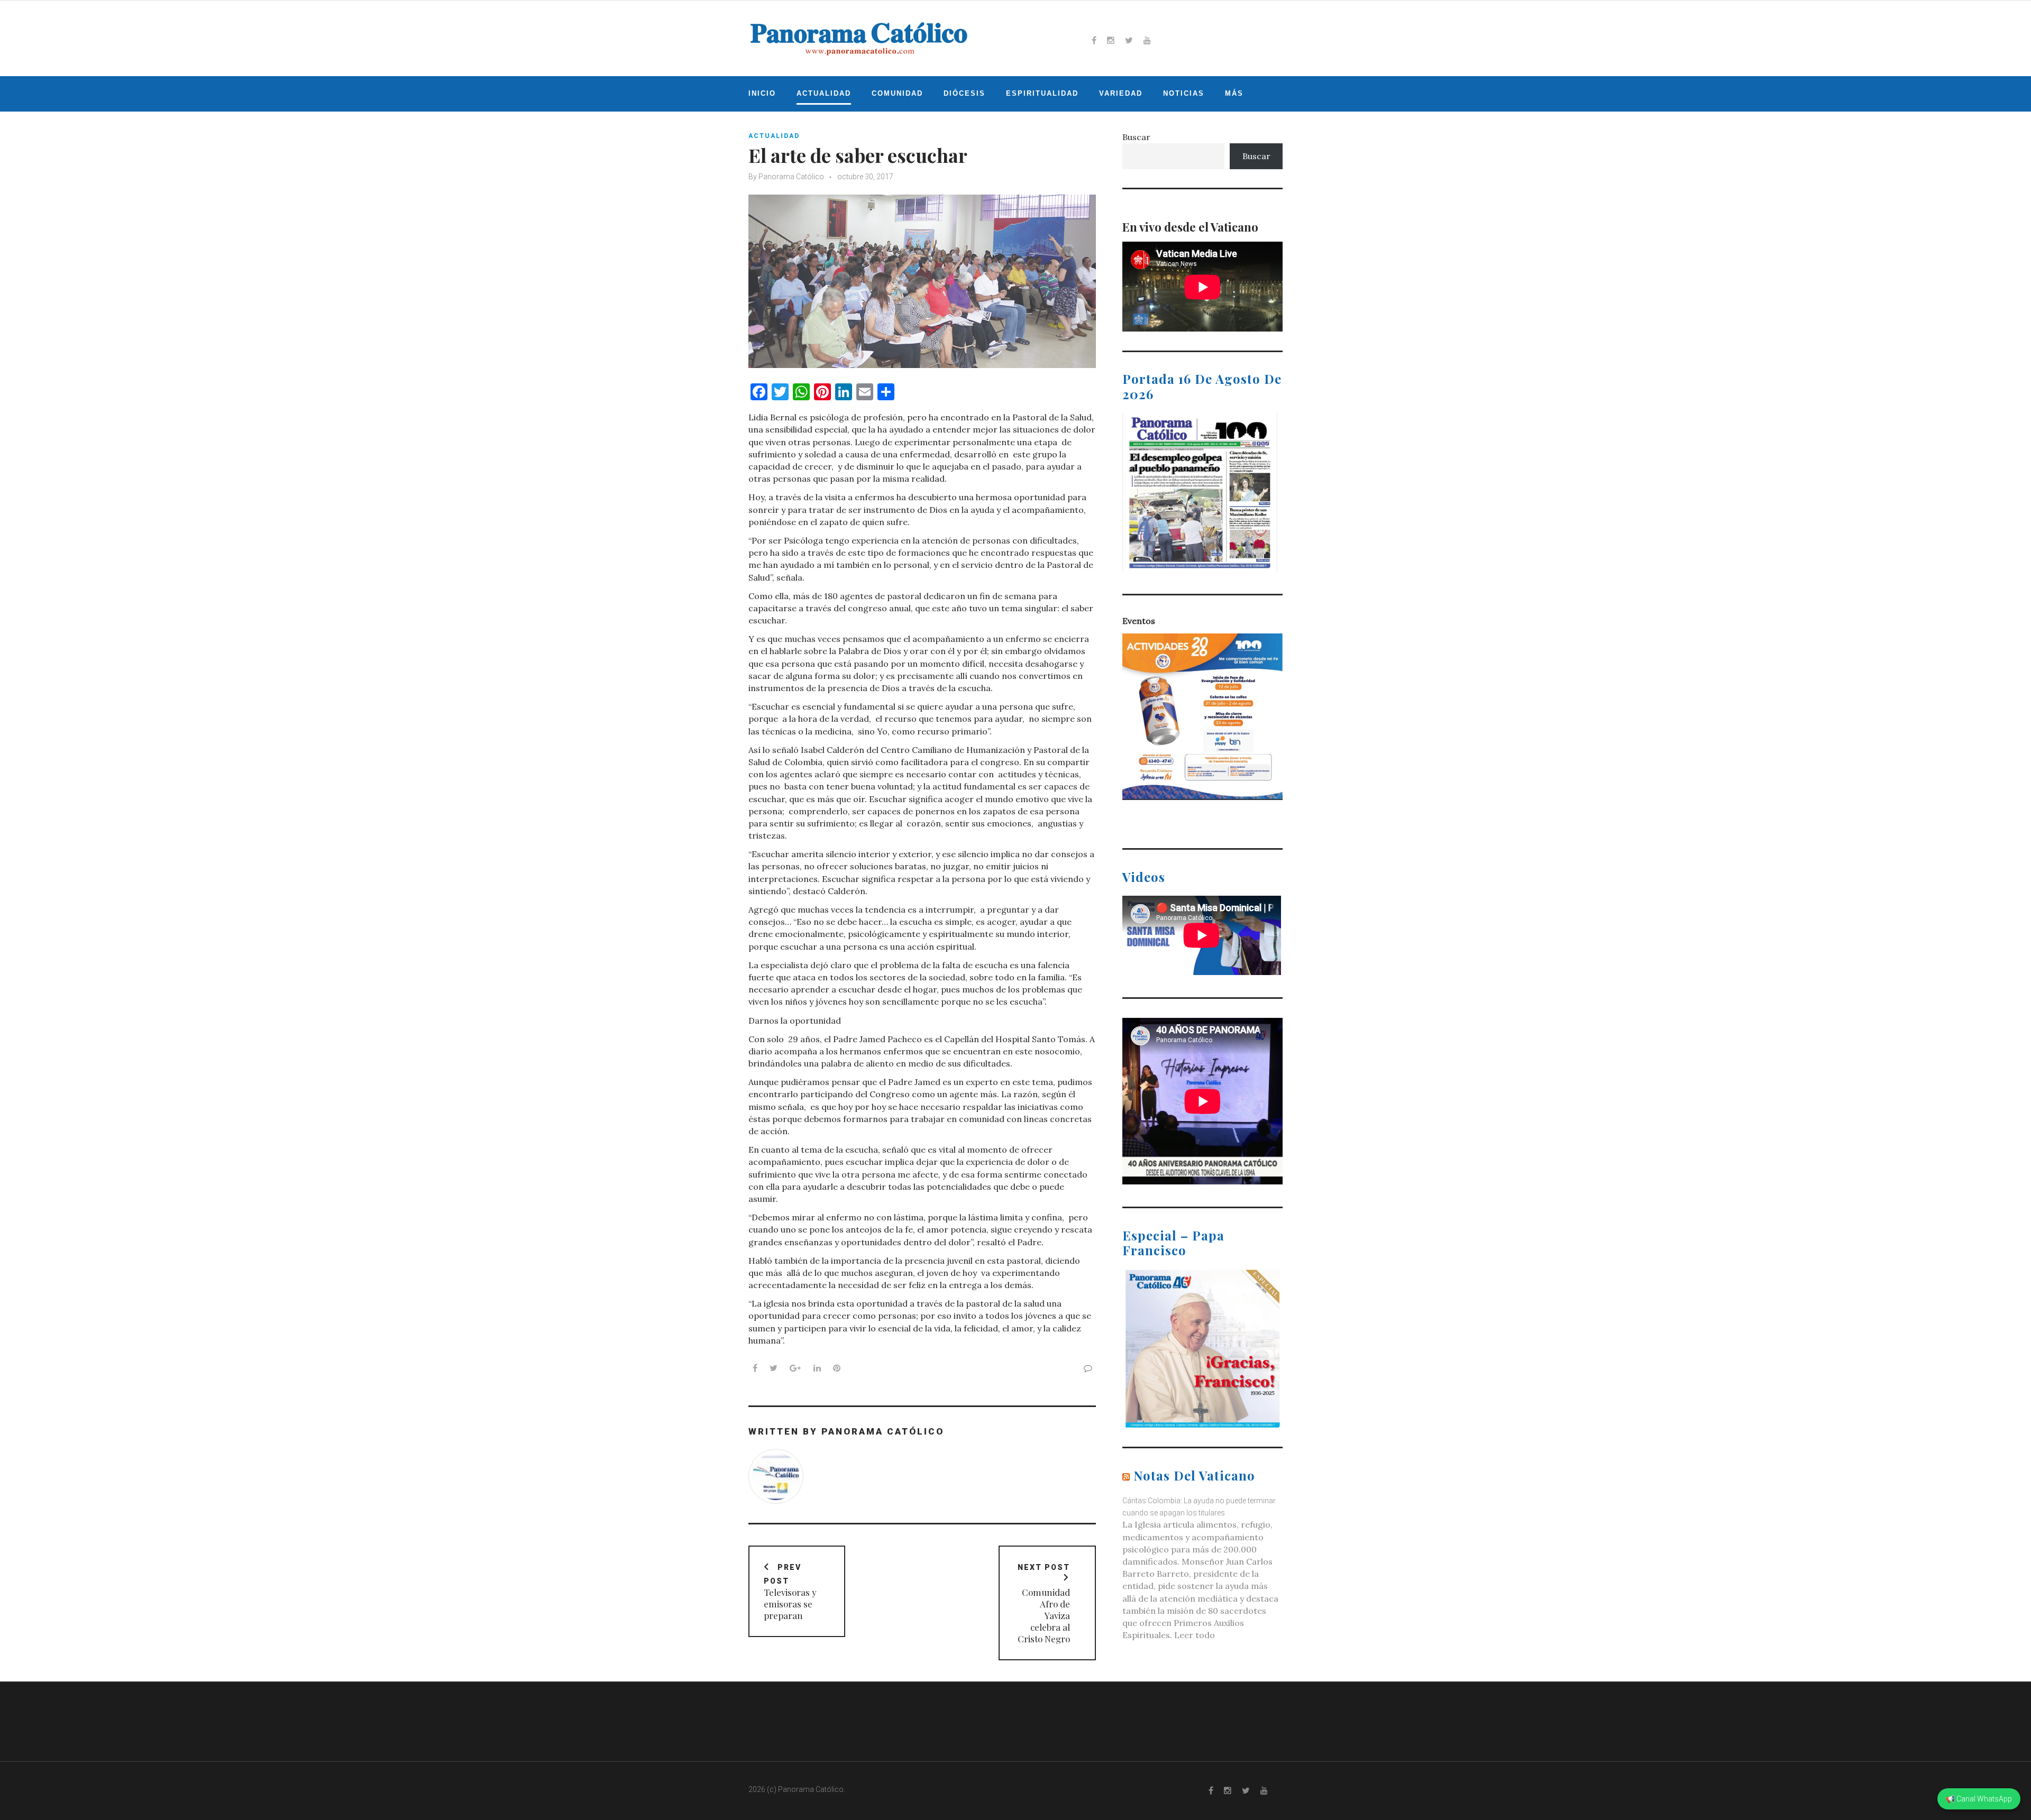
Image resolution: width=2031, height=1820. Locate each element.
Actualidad (824, 93)
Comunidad (897, 93)
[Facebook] (1094, 40)
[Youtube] (1147, 40)
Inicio (762, 93)
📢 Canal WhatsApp (1979, 1799)
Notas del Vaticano (1194, 1475)
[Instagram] (1111, 40)
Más (1234, 93)
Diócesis (964, 93)
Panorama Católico (791, 177)
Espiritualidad (1042, 93)
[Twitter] (1129, 40)
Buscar (1136, 137)
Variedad (1121, 93)
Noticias (1184, 93)
